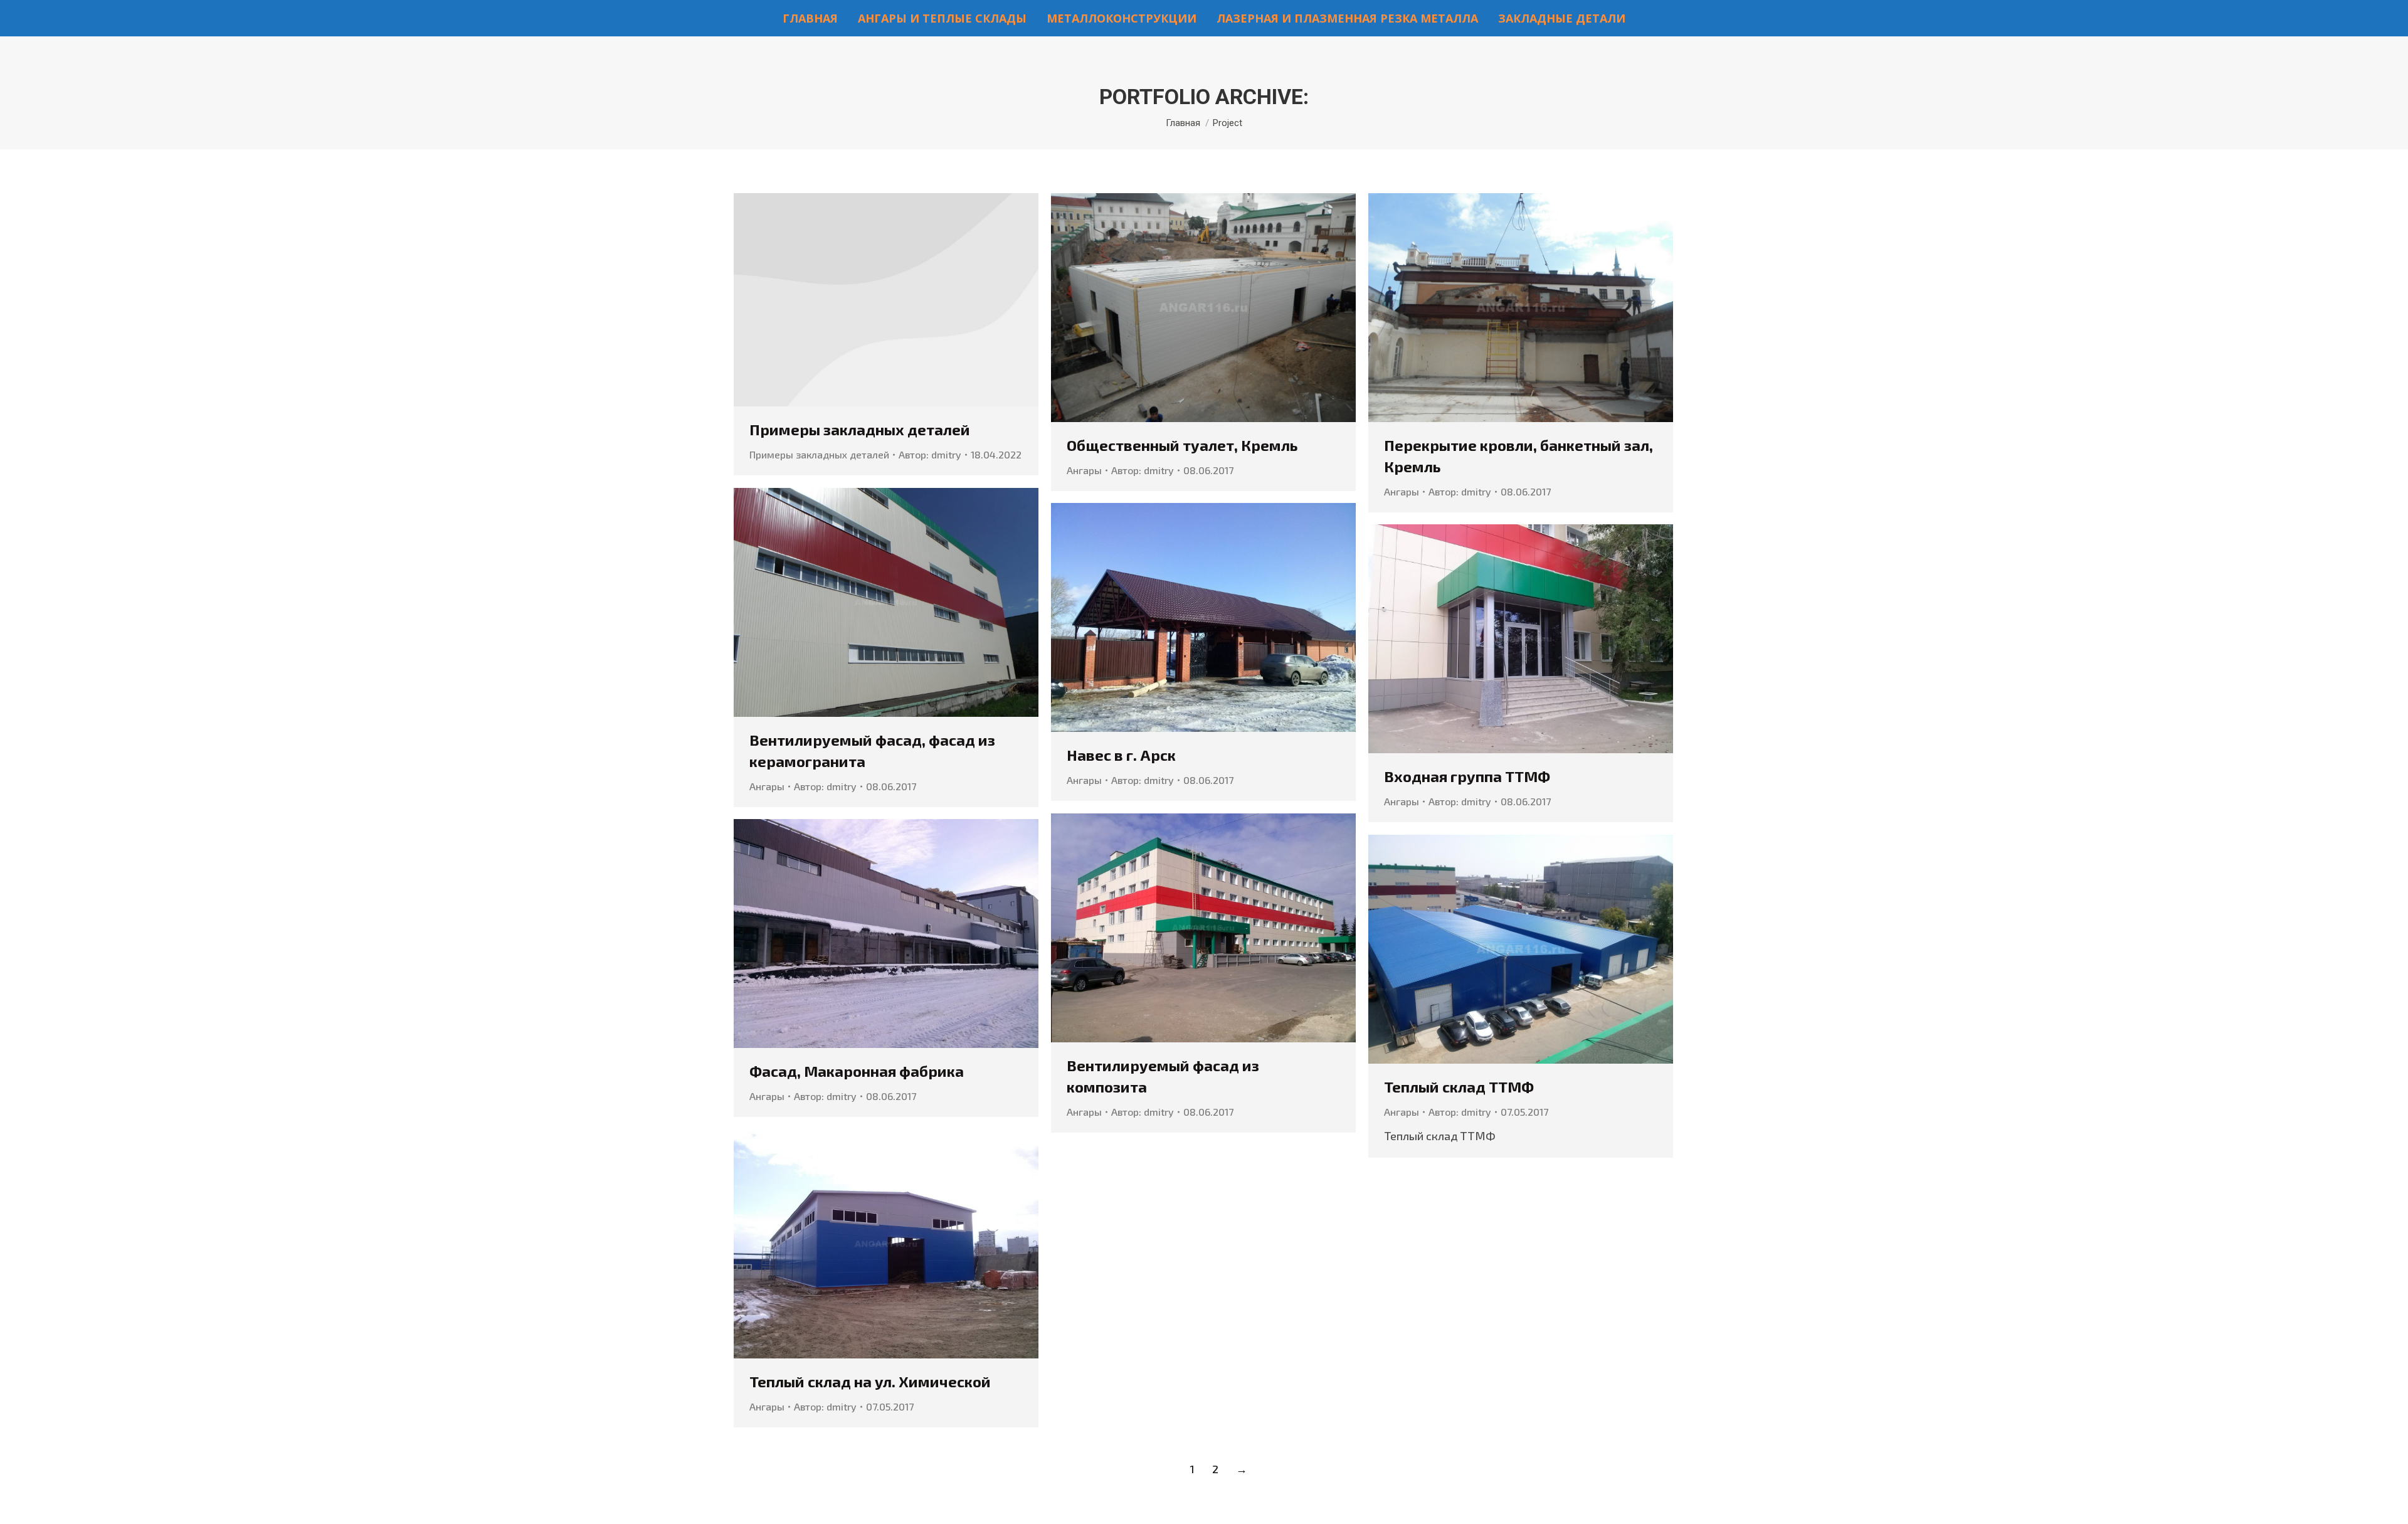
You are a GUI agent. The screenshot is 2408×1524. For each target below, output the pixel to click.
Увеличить (1186, 307)
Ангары (1084, 470)
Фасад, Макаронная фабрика (857, 1071)
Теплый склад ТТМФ (1459, 1087)
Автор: (930, 454)
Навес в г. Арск (1121, 755)
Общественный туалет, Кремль (1182, 445)
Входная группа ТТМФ (1467, 776)
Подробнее (886, 300)
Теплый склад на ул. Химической (870, 1381)
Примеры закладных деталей (860, 429)
